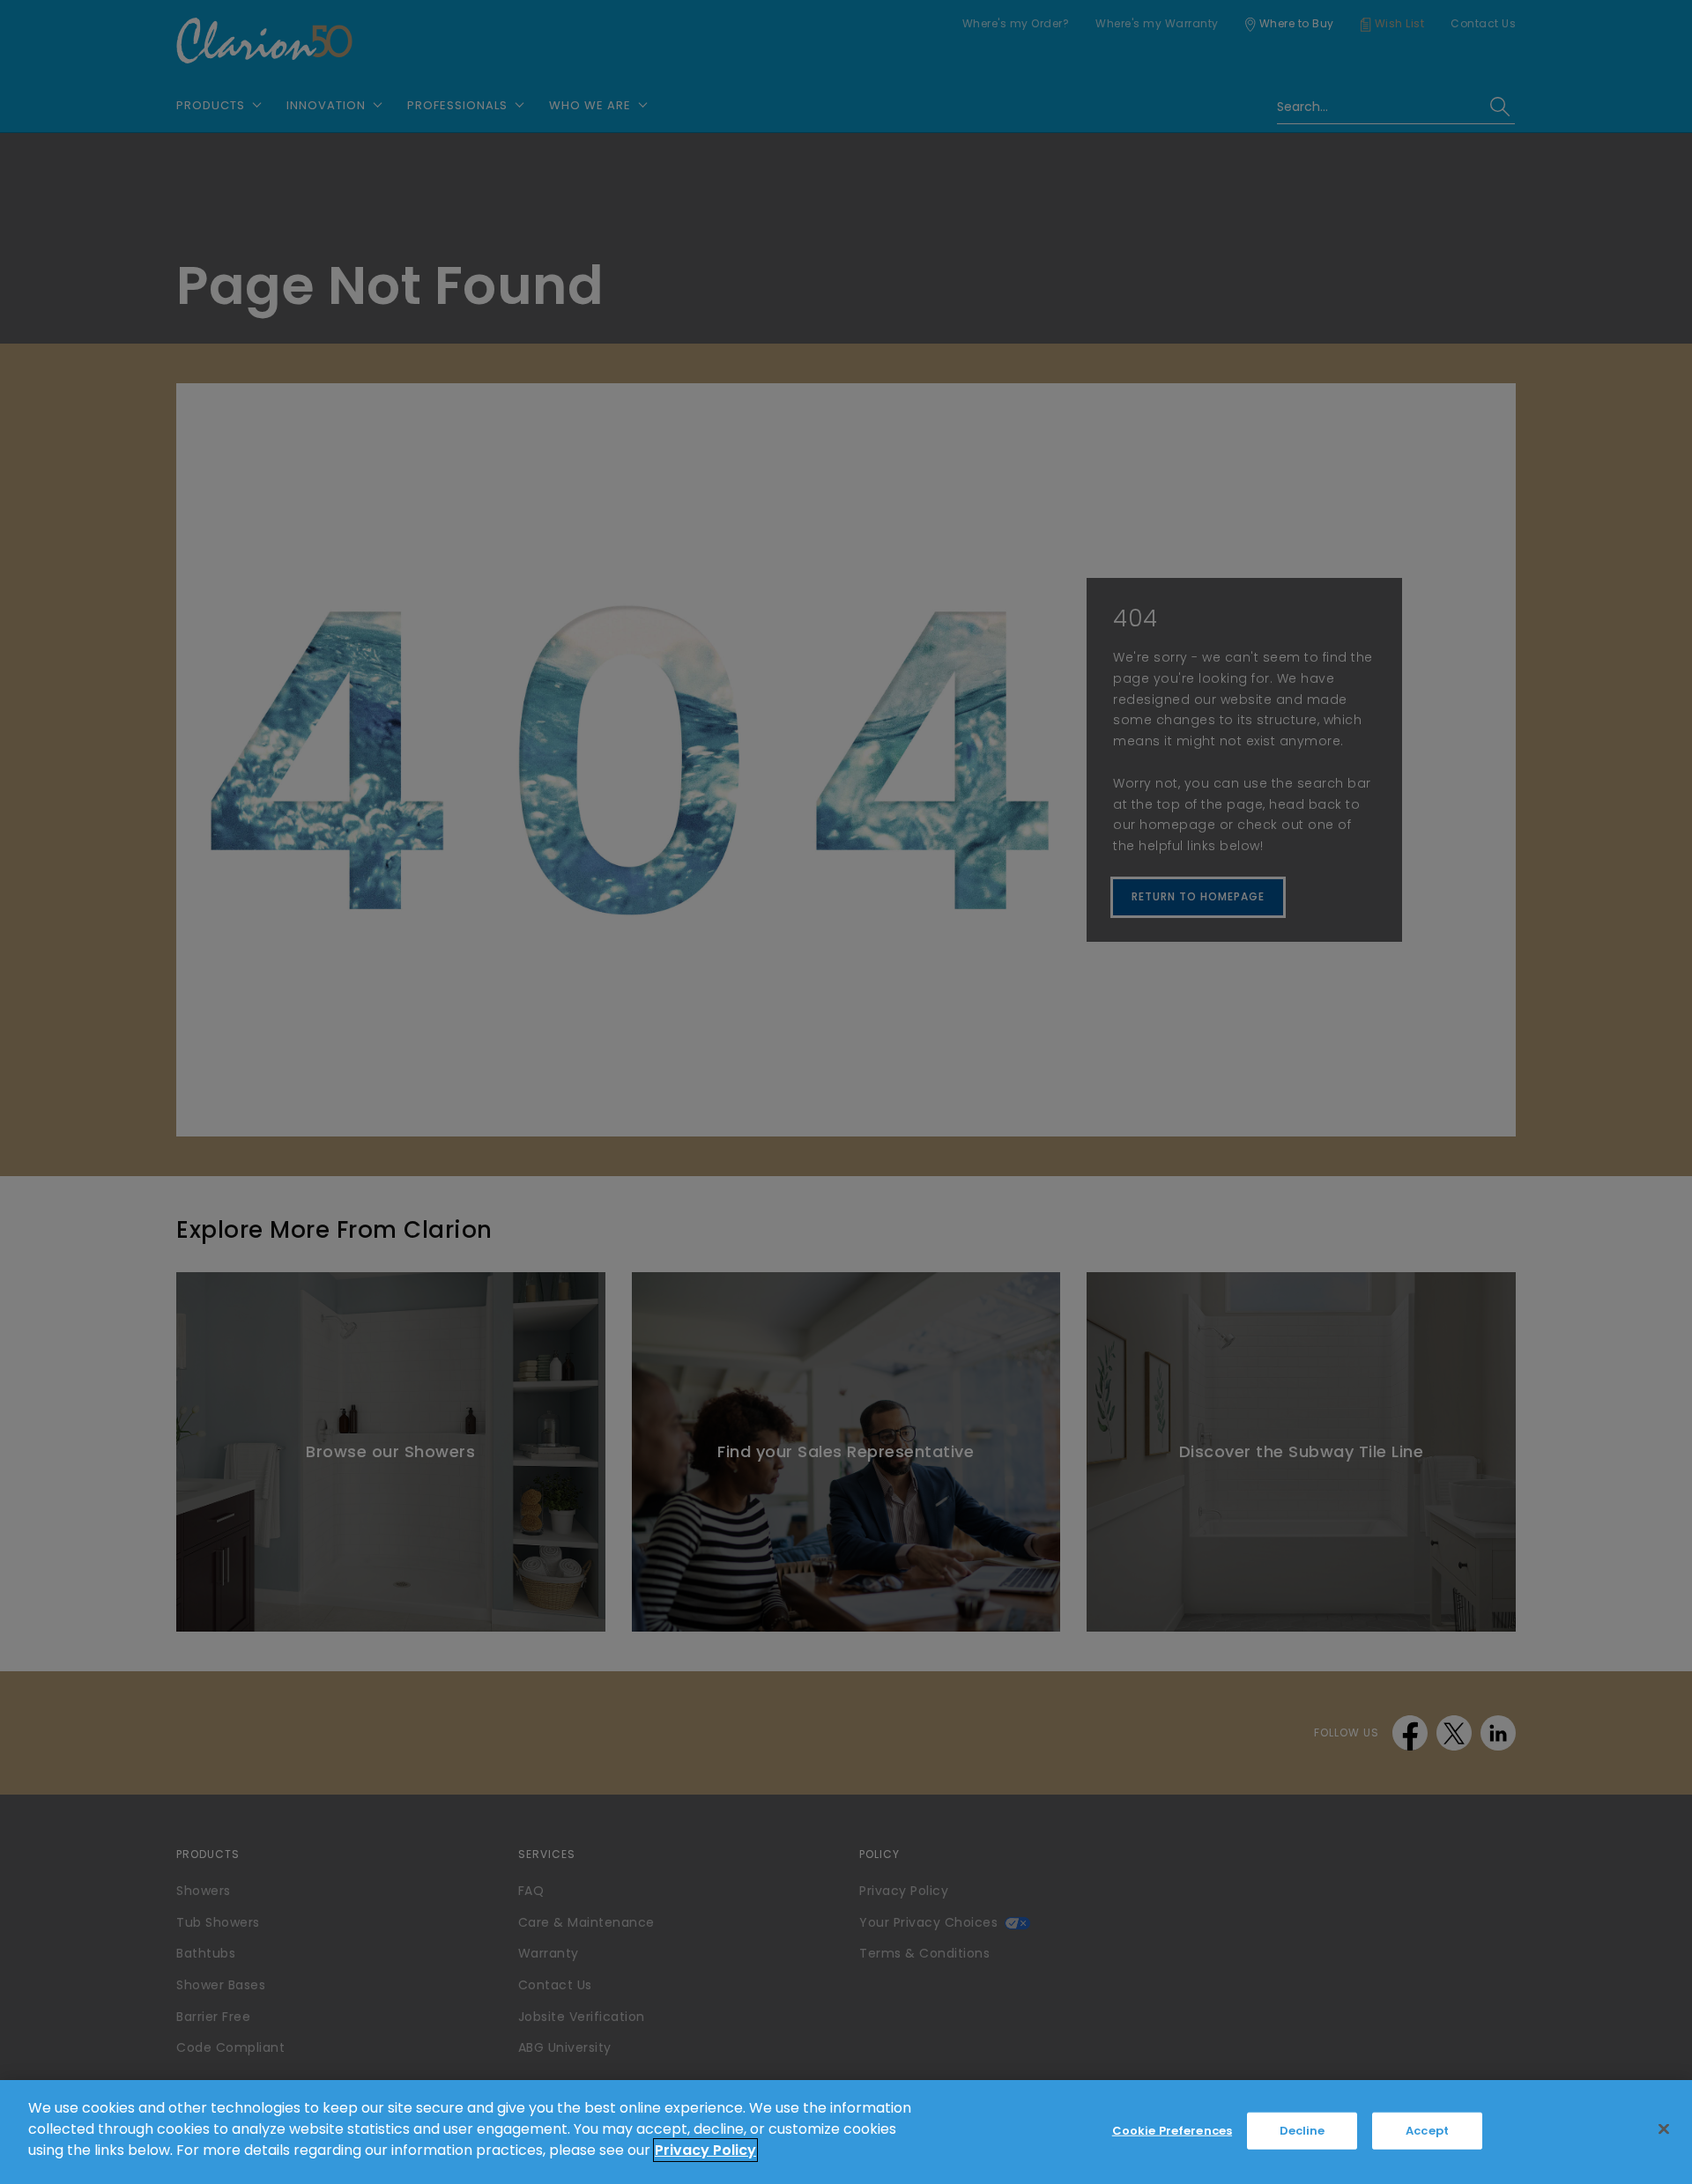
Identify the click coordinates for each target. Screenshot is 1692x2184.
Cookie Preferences (1172, 2131)
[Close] (1664, 2129)
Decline (1302, 2131)
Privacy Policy (705, 2150)
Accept (1427, 2131)
